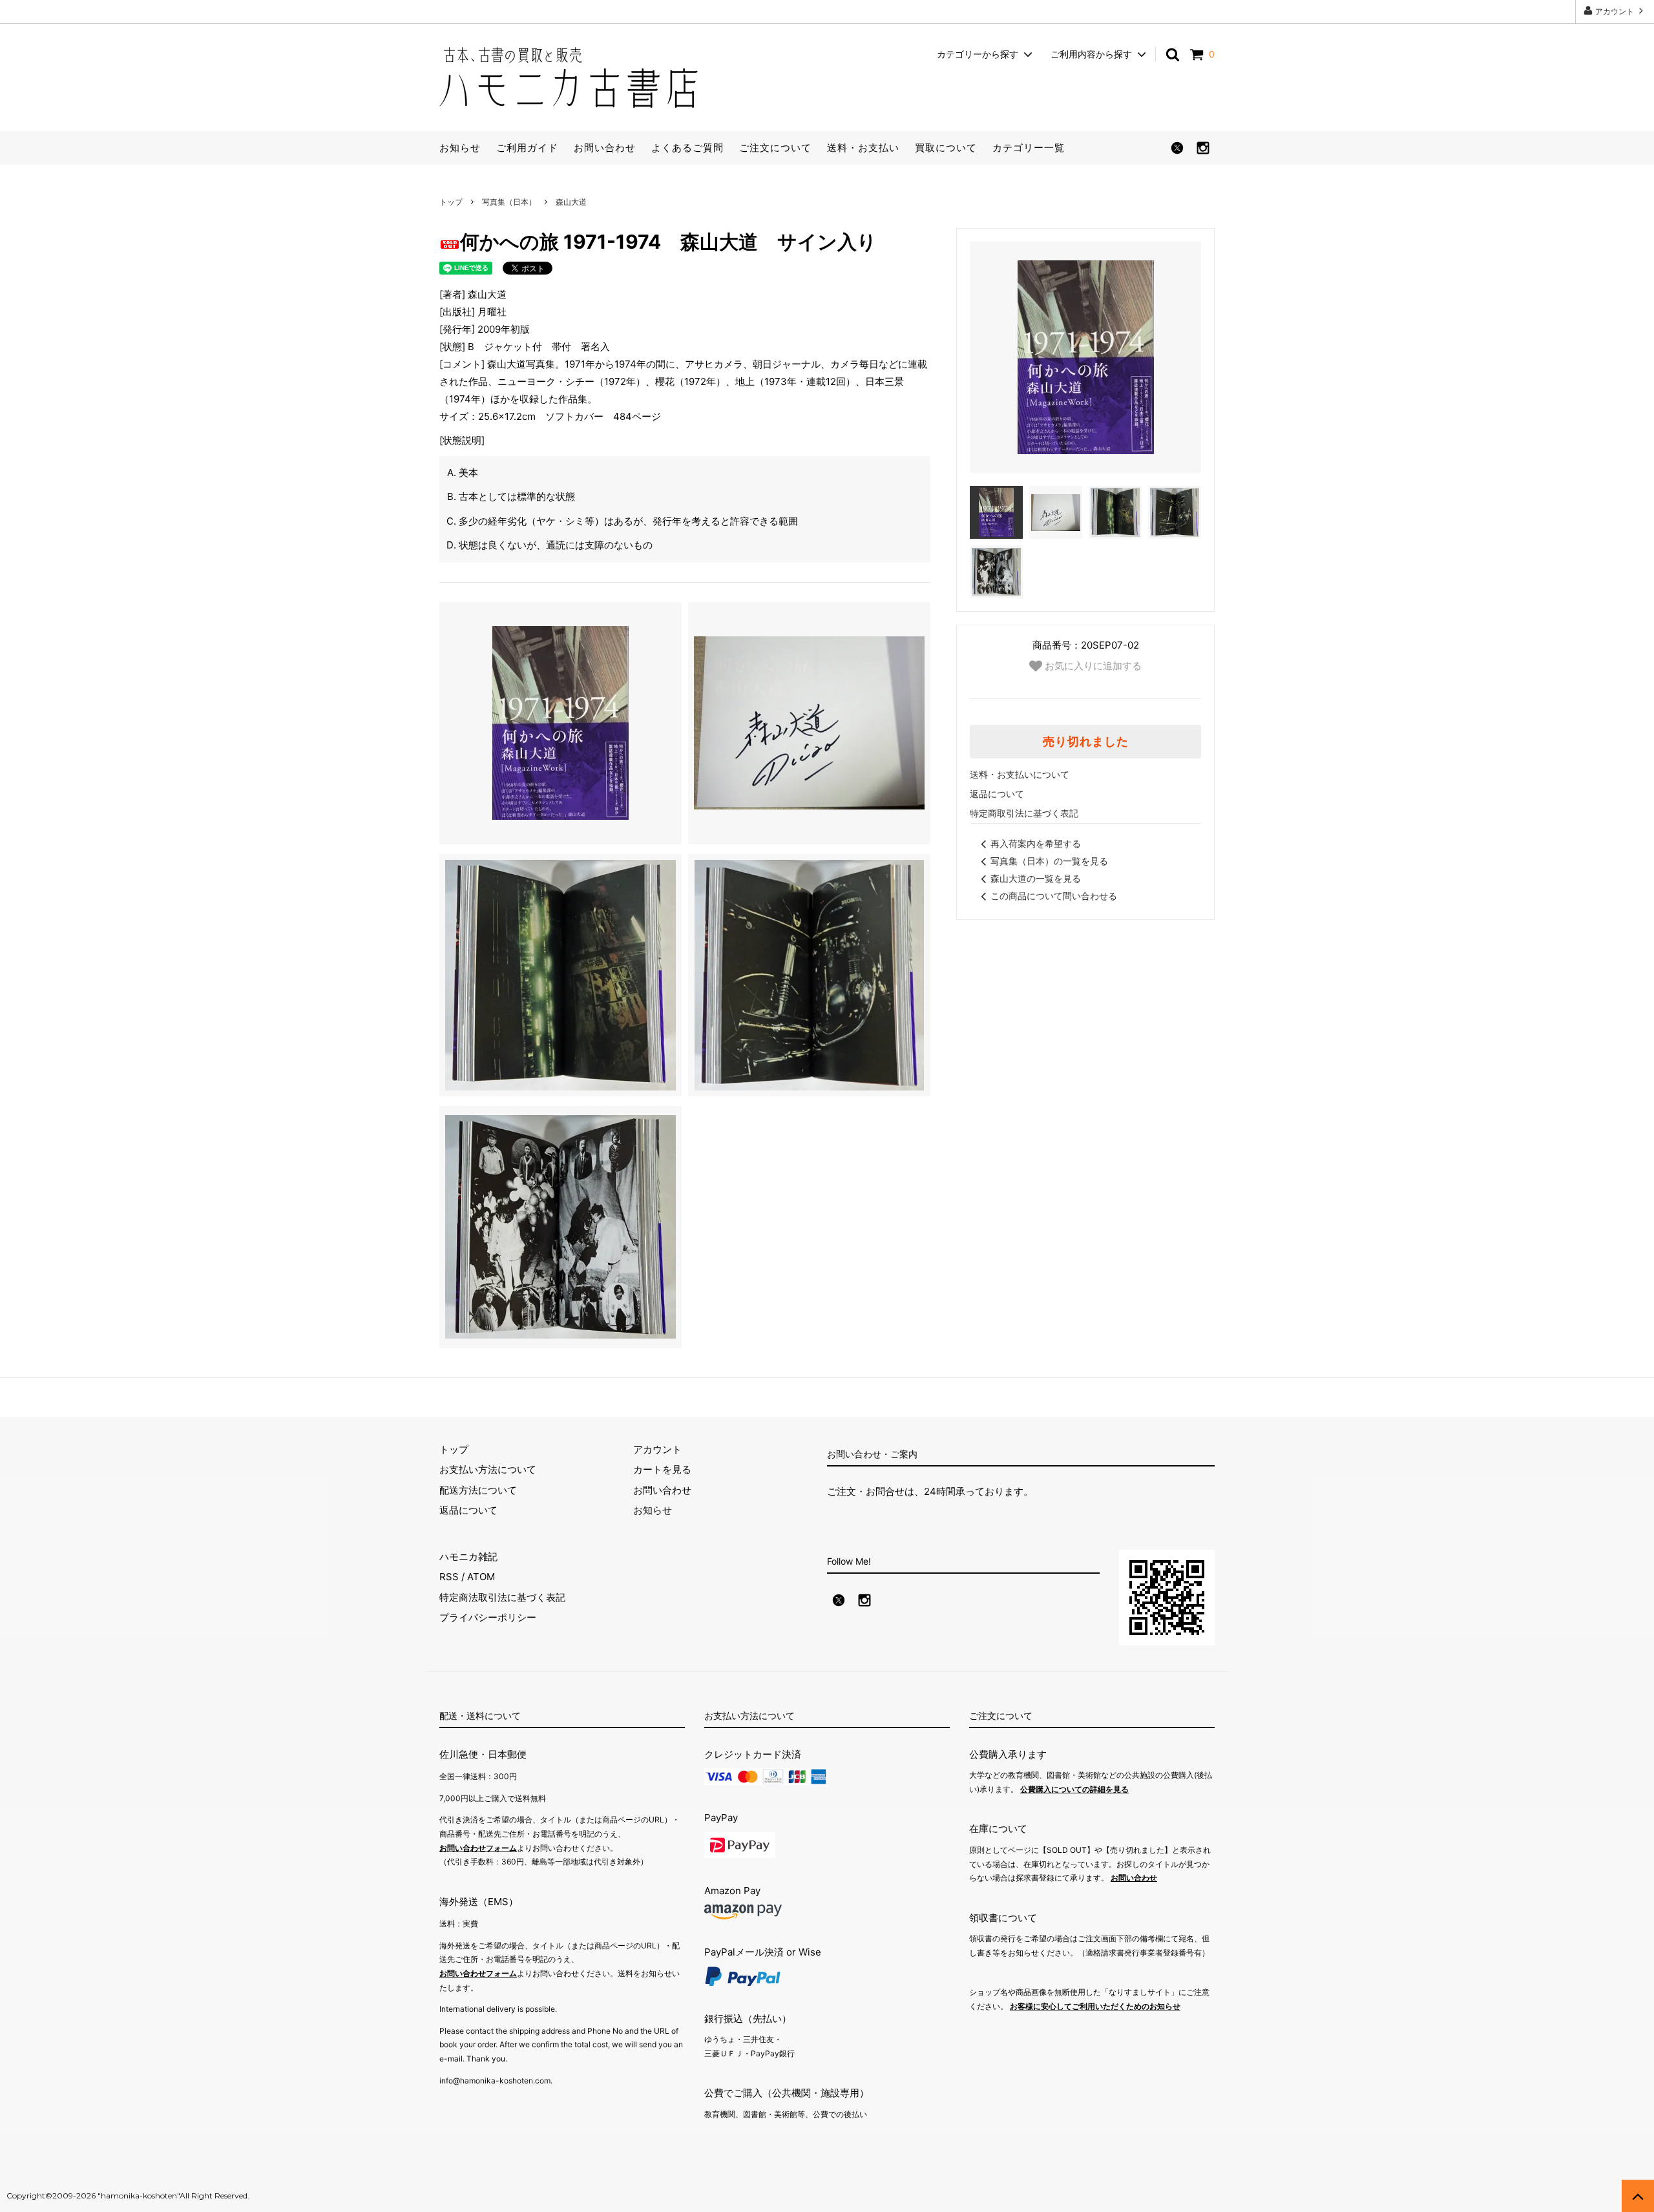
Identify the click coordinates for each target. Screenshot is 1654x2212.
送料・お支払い (863, 148)
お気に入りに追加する (1092, 665)
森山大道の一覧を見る (1036, 878)
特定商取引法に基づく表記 (1024, 813)
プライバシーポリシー (488, 1617)
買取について (946, 148)
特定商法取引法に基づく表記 (502, 1597)
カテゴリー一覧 (1029, 148)
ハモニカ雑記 (468, 1557)
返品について (997, 794)
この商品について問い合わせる (1054, 896)
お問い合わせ (605, 148)
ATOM (481, 1577)
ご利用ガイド (527, 148)
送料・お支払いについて (1020, 774)
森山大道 (571, 202)
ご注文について (775, 148)
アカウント (1615, 11)
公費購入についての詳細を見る (1074, 1789)
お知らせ (460, 148)
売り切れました (1086, 742)
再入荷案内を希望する (1036, 843)
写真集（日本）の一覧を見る (1049, 861)
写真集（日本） (509, 202)
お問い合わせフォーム (478, 1848)
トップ (451, 202)
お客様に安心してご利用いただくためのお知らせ (1095, 2006)
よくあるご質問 (687, 148)
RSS (449, 1577)
